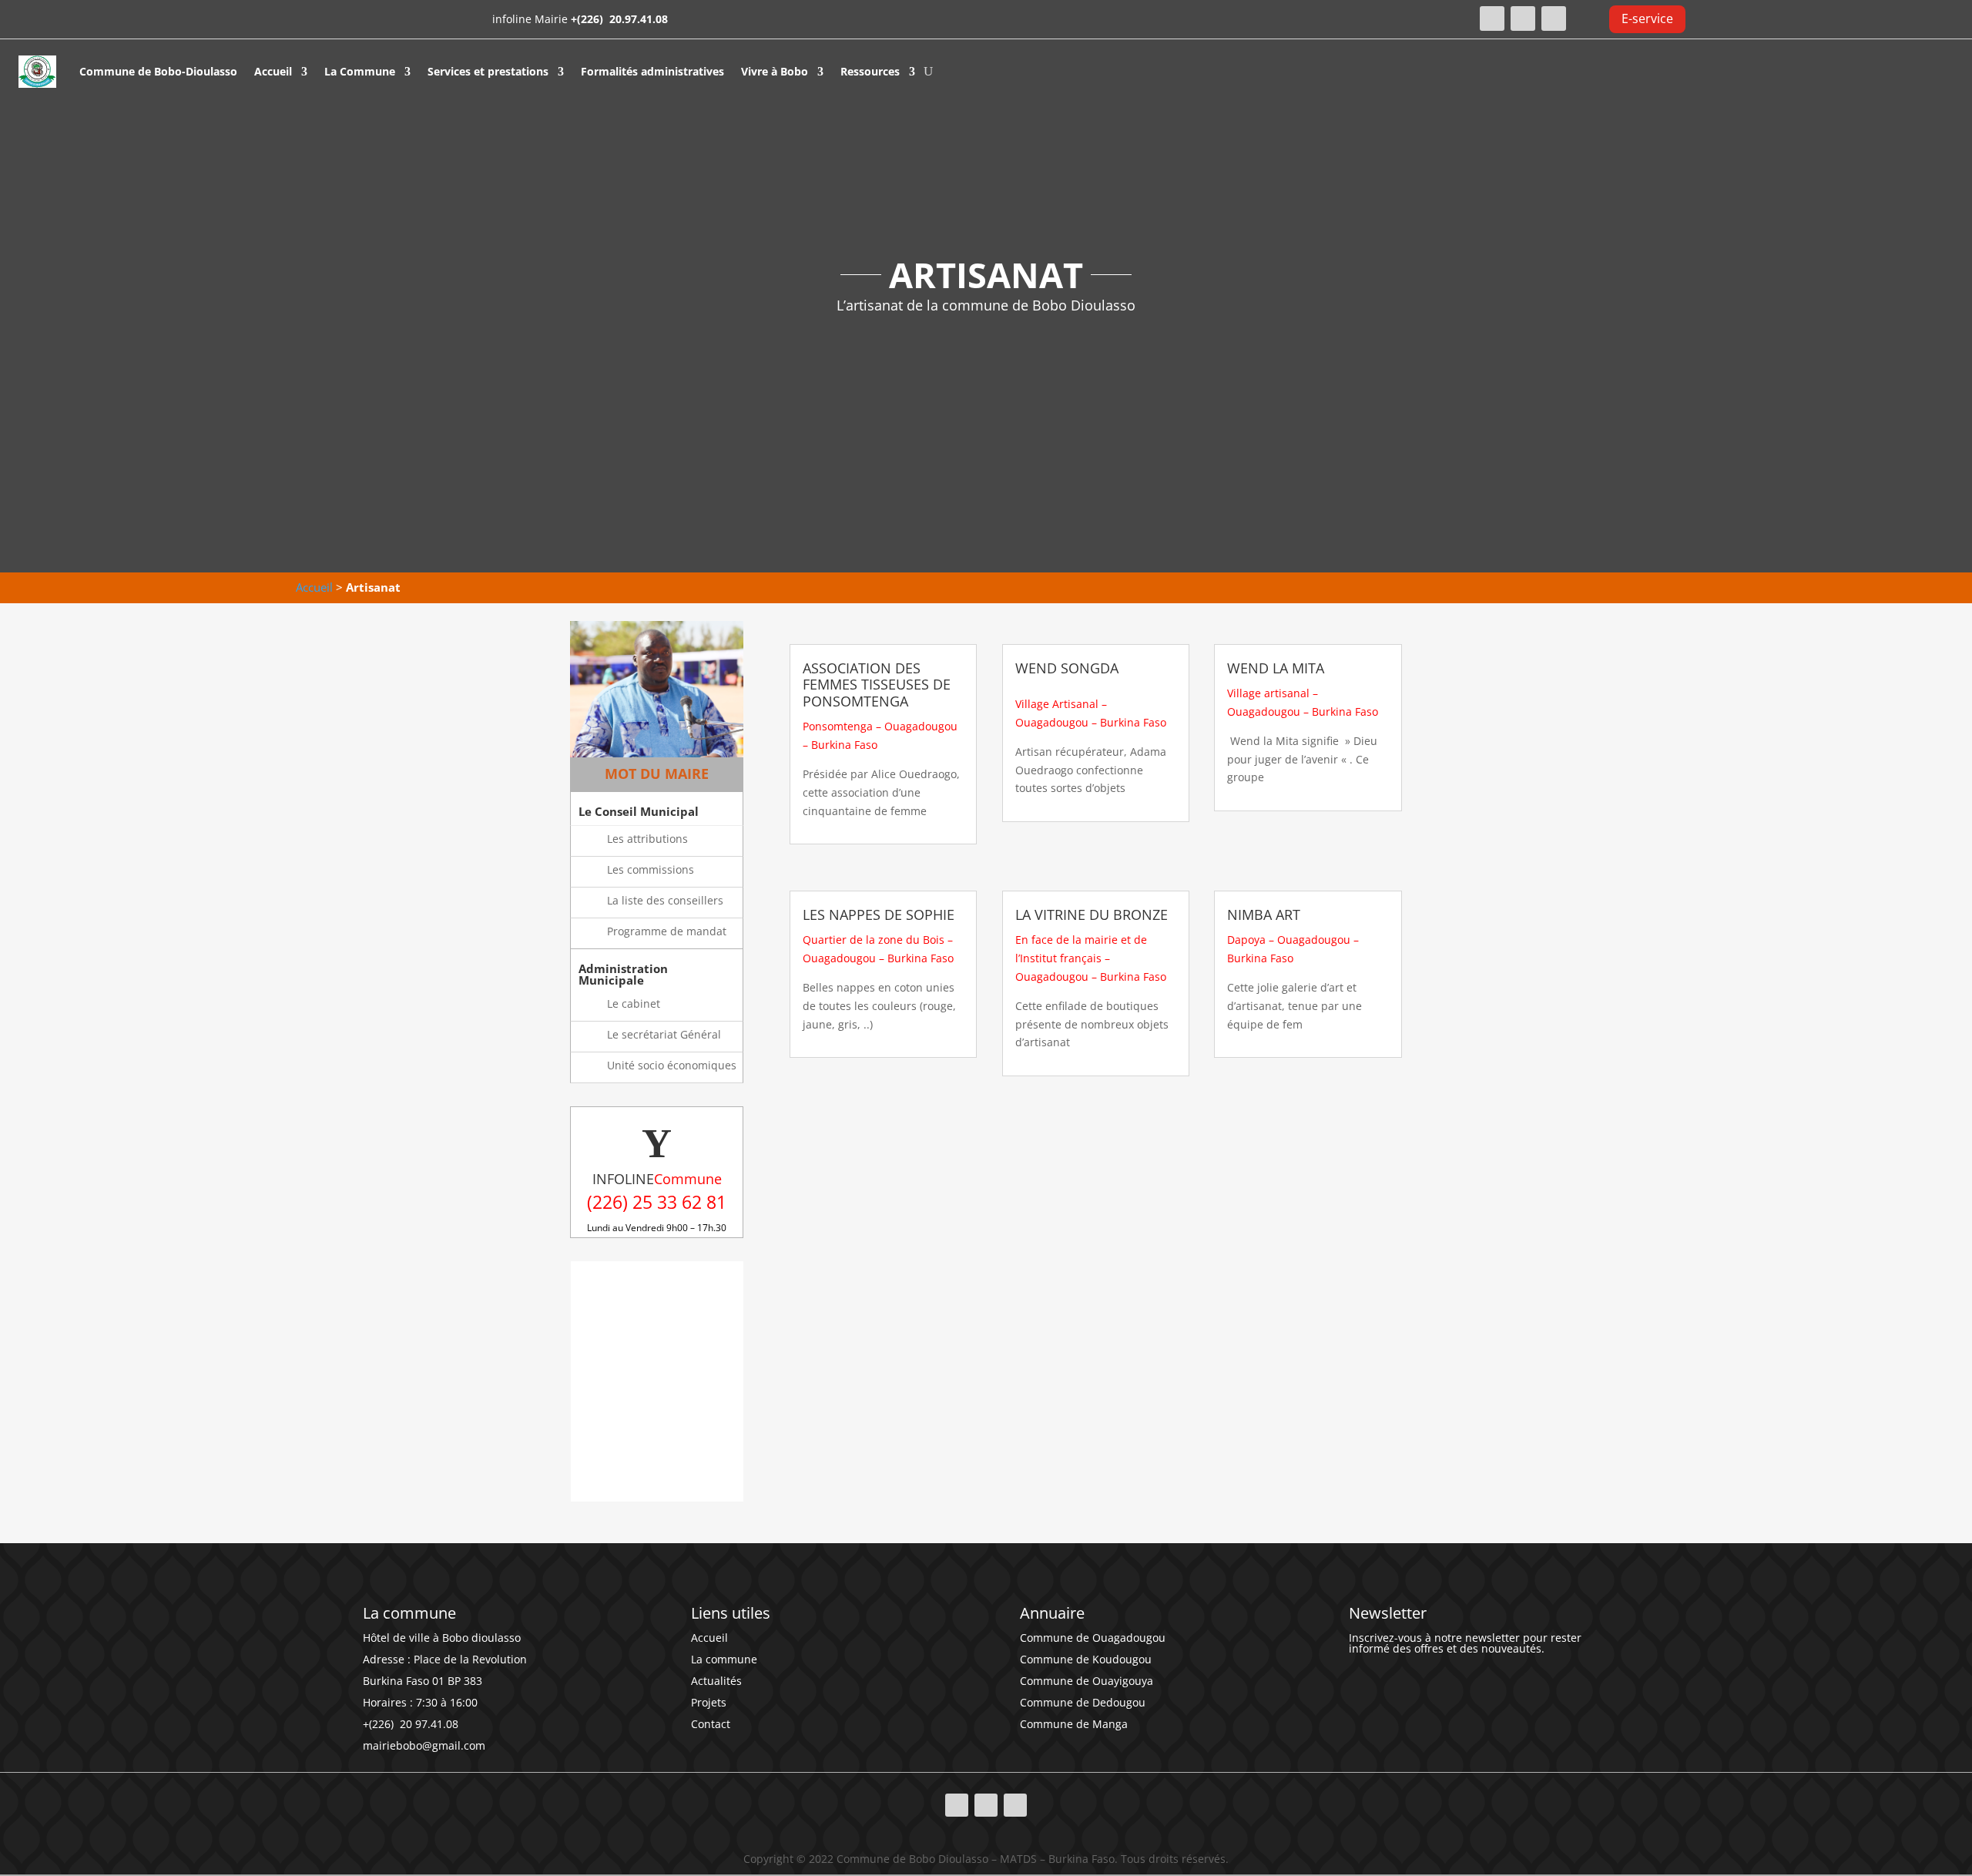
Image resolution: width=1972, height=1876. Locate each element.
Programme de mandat (667, 931)
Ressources (870, 71)
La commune (724, 1659)
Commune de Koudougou (1086, 1659)
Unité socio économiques (672, 1065)
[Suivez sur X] (1523, 18)
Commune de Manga (1074, 1724)
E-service (1647, 18)
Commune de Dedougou (1083, 1702)
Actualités (716, 1681)
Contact (711, 1724)
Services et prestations (488, 71)
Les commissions (651, 869)
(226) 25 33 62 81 (657, 1202)
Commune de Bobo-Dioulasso (158, 71)
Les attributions (647, 839)
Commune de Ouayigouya (1087, 1681)
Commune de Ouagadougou (1093, 1638)
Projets (709, 1702)
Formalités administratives (652, 71)
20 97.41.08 (428, 1724)
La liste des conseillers (665, 900)
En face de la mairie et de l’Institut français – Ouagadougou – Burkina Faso (1091, 958)
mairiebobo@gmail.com (424, 1745)
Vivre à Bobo (775, 71)
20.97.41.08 (637, 19)
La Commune (360, 71)
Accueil (273, 71)
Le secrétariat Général (664, 1034)
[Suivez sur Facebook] (1492, 18)
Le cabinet (634, 1003)
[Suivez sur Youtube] (1554, 18)
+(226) (589, 19)
